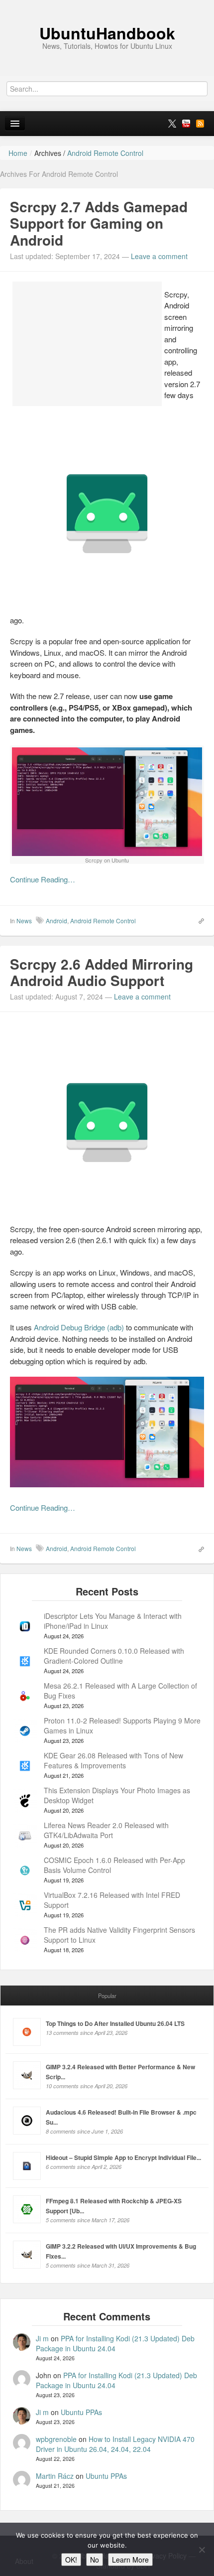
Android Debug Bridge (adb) (79, 1327)
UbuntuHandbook (107, 33)
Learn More (130, 2560)
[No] (202, 2550)
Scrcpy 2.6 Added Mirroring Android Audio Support (102, 972)
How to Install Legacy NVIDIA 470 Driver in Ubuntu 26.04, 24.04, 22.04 (115, 2444)
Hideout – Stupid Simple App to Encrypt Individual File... (123, 2157)
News (24, 921)
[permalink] (198, 920)
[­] (107, 5)
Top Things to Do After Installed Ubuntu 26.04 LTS (115, 2023)
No (95, 2560)
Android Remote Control (103, 921)
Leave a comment (159, 256)
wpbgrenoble (56, 2439)
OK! (71, 2560)
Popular (107, 1996)
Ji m (42, 2338)
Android (56, 921)
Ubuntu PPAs (81, 2412)
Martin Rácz (55, 2476)
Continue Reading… (43, 879)
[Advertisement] (87, 344)
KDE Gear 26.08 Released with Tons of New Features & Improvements (113, 1760)
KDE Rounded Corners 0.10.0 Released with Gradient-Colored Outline (114, 1656)
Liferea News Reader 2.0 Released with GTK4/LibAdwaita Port (106, 1830)
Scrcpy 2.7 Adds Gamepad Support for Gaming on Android (99, 223)
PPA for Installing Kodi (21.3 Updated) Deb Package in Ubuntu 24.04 (115, 2343)
